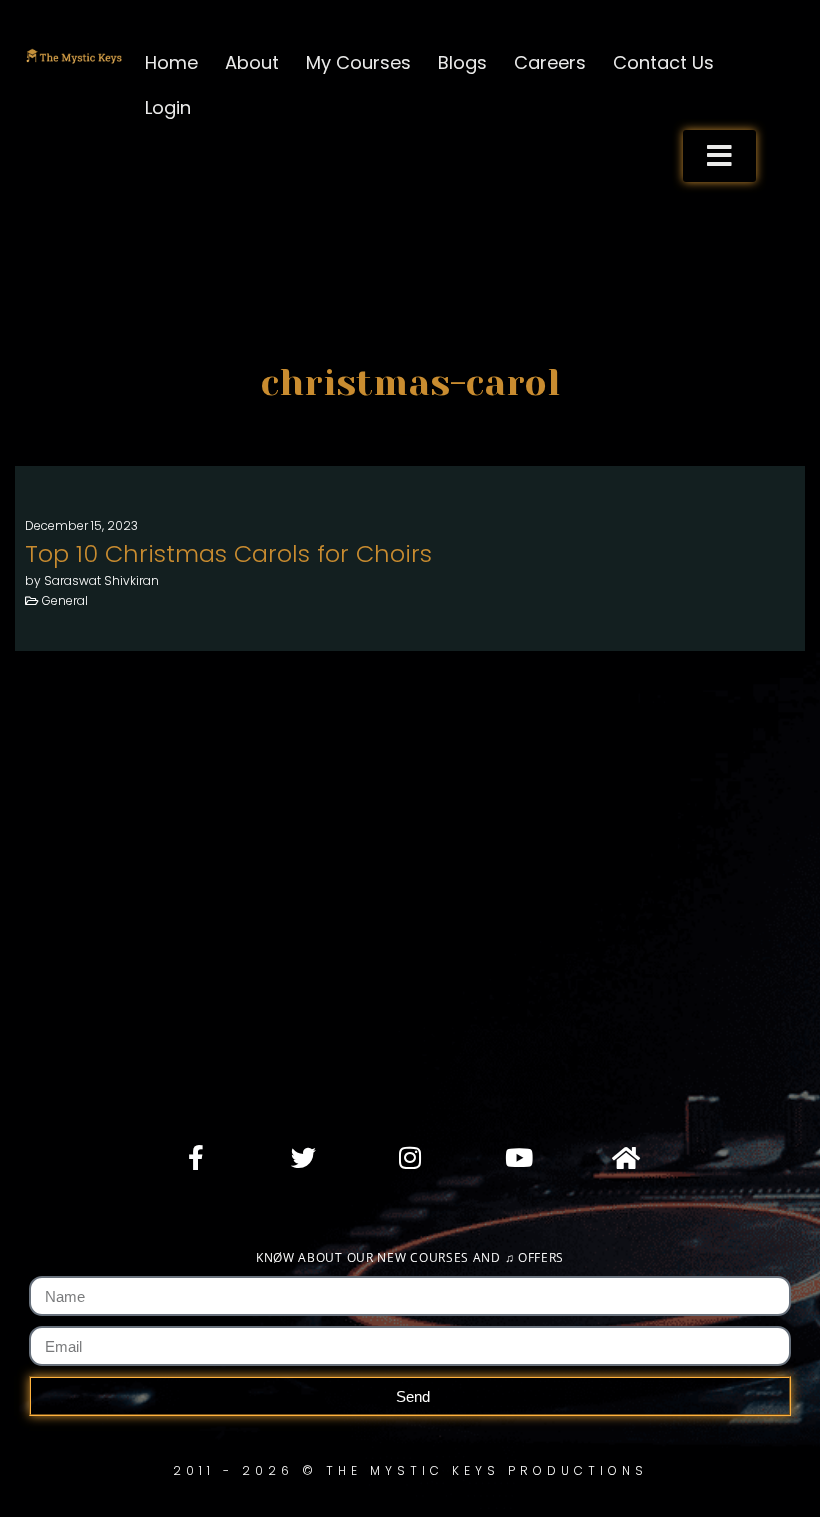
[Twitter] (303, 1157)
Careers (550, 62)
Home (171, 62)
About (252, 62)
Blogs (462, 62)
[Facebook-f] (196, 1157)
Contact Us (663, 62)
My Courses (358, 62)
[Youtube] (517, 1157)
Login (168, 107)
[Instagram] (410, 1157)
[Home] (624, 1157)
